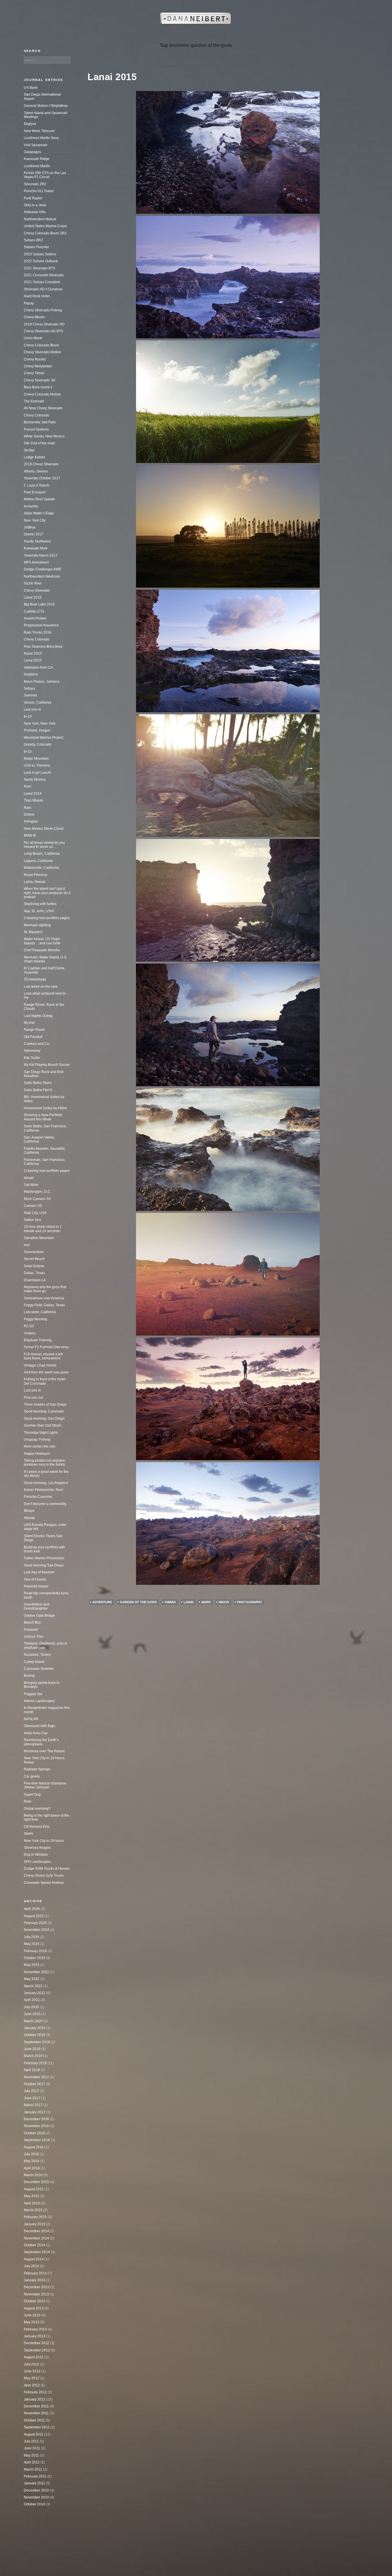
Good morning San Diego (44, 1565)
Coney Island (34, 1662)
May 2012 (32, 2378)
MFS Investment (36, 562)
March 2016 (33, 2175)
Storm (28, 1834)
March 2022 (33, 1986)
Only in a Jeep (35, 205)
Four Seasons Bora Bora (43, 647)
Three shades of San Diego (45, 1404)
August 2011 (34, 2434)
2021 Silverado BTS (39, 268)
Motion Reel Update (39, 499)
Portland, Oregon (37, 730)
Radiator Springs (37, 1769)
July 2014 (31, 2266)
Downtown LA (35, 1280)
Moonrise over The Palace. (45, 1751)
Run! (28, 786)
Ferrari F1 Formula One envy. (46, 1347)
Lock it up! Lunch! (37, 773)
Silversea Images (37, 1848)
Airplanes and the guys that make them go (45, 1289)
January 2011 (34, 2483)
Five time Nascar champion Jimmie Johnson (45, 1785)
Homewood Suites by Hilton (45, 1108)
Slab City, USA (35, 1213)
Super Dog (32, 1794)
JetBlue (30, 527)
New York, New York (40, 723)
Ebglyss (30, 124)
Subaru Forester (36, 247)
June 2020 (32, 2014)
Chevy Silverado (37, 591)
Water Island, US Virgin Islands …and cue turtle (42, 941)
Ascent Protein (35, 618)
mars (206, 1602)
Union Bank (33, 338)
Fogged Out (33, 1694)
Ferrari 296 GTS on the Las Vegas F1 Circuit (45, 175)
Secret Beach (34, 1259)
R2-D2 (29, 1326)
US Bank (31, 88)
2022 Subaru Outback (41, 261)
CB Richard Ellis (37, 1827)
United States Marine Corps (45, 226)
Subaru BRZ (33, 240)
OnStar (29, 450)
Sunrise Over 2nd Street (42, 1425)
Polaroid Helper (36, 1586)
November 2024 (36, 1930)
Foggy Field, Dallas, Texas (44, 1305)
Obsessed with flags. (40, 1726)
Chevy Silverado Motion (42, 352)
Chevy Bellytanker (38, 366)
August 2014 (34, 2259)
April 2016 (32, 2168)
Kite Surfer (32, 1058)
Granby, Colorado (38, 744)
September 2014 (37, 2252)
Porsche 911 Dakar (39, 191)
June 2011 (32, 2448)
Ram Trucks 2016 (38, 632)
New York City (35, 520)
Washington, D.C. (37, 1192)
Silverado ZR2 (35, 184)
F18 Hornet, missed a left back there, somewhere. (43, 1356)
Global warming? (37, 1809)
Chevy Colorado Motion (42, 394)
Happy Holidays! (37, 1454)
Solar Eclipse (34, 1266)
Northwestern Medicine (42, 576)
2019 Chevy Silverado (41, 464)
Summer (30, 695)
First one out (33, 1398)
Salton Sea (32, 1220)
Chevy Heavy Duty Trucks (44, 1875)
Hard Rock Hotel (37, 296)
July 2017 (31, 2091)
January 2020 (35, 2028)
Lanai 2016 (33, 597)
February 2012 (35, 2392)
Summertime (34, 1252)
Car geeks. (32, 1776)
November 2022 (36, 1972)
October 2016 (34, 2133)
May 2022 (32, 1979)
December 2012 (36, 2343)
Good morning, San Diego (44, 1419)
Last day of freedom (39, 1572)
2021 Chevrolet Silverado (44, 275)
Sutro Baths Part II (38, 1090)
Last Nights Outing (38, 1016)
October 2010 (34, 2504)
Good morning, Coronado (44, 1411)
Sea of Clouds (35, 1579)
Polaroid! (31, 1630)
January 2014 (35, 2280)
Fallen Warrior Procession (44, 1558)
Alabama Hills (35, 212)
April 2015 (32, 2203)
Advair (29, 1178)
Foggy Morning (36, 1319)
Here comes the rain (40, 1446)
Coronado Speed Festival (44, 1883)
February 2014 (35, 2273)
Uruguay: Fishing (37, 1440)
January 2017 (35, 2112)
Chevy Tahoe (34, 373)
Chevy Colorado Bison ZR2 (45, 233)
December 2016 (36, 2119)
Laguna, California (38, 861)
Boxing (29, 1676)
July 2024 (31, 1937)
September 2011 (37, 2427)
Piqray (29, 303)
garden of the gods (138, 1602)
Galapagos (32, 152)
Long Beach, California (42, 854)
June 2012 (32, 2371)
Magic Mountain (36, 759)
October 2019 (34, 2035)
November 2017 (36, 2077)
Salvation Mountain (39, 1238)
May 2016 (32, 2161)
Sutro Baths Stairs (38, 1083)
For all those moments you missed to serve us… (44, 845)
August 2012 (34, 2357)
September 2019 (37, 2042)
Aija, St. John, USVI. (39, 911)
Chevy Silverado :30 (40, 380)
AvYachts (31, 506)
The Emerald (34, 401)
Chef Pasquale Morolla (42, 950)
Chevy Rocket (35, 359)
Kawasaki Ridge (37, 159)
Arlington (31, 821)
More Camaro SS (37, 1199)
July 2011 (31, 2441)
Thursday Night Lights (41, 1433)
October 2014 (34, 2245)
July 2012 (31, 2364)
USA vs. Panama (37, 765)
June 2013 (32, 2315)
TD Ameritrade (35, 979)
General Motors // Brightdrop (46, 106)
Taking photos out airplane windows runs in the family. (45, 1462)
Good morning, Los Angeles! (46, 1483)
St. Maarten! (33, 932)
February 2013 (35, 2329)
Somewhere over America (44, 1298)
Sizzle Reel (33, 583)
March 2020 (33, 2021)
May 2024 (32, 1944)
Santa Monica (35, 779)
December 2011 (36, 2406)
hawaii (170, 1602)
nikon (224, 1602)
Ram (28, 808)
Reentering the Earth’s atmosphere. (41, 1742)
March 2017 (33, 2105)
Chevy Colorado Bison (41, 345)
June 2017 (32, 2098)
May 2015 (32, 2196)
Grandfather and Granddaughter (37, 1606)
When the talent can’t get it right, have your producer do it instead (47, 893)
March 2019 (33, 2056)
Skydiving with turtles (40, 904)
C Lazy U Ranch (37, 485)
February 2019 (35, 2063)
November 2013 (36, 2294)
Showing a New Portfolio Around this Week (43, 1117)
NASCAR (31, 1719)
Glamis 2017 (34, 534)
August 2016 (34, 2147)
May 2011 (31, 2455)
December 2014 (36, 2231)
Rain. (28, 1801)
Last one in (32, 709)
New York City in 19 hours (44, 1841)
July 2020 (31, 2007)
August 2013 (34, 2308)
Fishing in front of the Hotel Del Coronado (45, 1381)
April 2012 (32, 2385)
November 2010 (36, 2497)
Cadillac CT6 (34, 611)
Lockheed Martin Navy (41, 138)
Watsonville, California (41, 868)
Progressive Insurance (41, 625)
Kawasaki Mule (36, 548)
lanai (189, 1602)
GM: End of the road (39, 443)
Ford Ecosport (35, 492)
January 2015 (35, 2224)
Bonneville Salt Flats (40, 422)
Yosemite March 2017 (41, 555)
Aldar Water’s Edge (39, 513)
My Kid (29, 1023)
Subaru (30, 688)
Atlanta (29, 1518)
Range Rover (34, 1030)
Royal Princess (36, 875)
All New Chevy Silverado (43, 408)
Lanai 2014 (33, 794)
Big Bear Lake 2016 (39, 604)
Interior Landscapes (39, 1701)
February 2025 (35, 1923)
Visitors (30, 1333)
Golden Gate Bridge (39, 1616)
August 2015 (34, 2189)
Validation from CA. (39, 667)
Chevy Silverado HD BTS (43, 331)
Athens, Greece (36, 471)
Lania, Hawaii (35, 882)
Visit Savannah (36, 145)
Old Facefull (33, 1037)
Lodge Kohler (34, 457)
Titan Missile (34, 800)
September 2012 (37, 2350)
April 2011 (32, 2462)
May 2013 (32, 2322)
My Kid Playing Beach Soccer (47, 1065)
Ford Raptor (33, 198)
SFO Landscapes (37, 1862)
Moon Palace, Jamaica (42, 682)
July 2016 (31, 2154)
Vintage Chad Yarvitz (40, 1365)
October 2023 (34, 1958)
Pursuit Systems (36, 429)
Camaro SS (33, 1206)
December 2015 (36, 2182)
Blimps (29, 1511)
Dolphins (31, 674)
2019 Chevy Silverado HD (44, 324)
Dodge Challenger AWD (43, 569)
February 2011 (35, 2476)
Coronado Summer (39, 1669)
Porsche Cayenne (38, 1497)
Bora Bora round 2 (38, 387)
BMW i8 (30, 835)
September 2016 (37, 2140)
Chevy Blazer (34, 317)
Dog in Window (36, 1855)
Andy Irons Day (36, 1733)
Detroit (29, 815)
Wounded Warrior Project (43, 738)
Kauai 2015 (33, 653)
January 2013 (35, 2336)
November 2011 (36, 2413)
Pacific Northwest (37, 541)
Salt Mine (31, 1185)
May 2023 (32, 1965)
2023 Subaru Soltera (40, 254)
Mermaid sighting (37, 925)
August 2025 (34, 1916)
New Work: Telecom (39, 131)
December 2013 (36, 2287)
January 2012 (35, 2399)
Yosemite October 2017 (42, 478)
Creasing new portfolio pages (47, 918)
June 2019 (32, 2049)
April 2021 (32, 2000)
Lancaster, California (40, 1312)
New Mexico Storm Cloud (44, 829)
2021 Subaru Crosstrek (42, 282)
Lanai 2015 (112, 77)
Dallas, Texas (34, 1273)
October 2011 (34, 2420)
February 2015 (35, 2217)
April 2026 (32, 1909)
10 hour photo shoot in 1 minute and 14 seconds (43, 1229)
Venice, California (38, 703)
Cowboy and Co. (37, 1044)
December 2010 (36, 2490)
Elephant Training (38, 1340)
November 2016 (36, 2126)
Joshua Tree (34, 1637)
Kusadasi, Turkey (37, 1655)
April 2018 (32, 2070)
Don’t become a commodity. (45, 1504)
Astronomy (32, 1051)
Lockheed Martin (37, 166)
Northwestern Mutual (40, 219)
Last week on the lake (41, 987)
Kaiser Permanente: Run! (43, 1490)
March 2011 (33, 2469)
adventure (102, 1602)
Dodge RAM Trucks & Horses (47, 1869)
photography (250, 1602)
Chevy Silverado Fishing (43, 310)
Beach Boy (32, 1622)
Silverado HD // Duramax (43, 289)
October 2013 (34, 2301)
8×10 (28, 717)
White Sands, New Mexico (44, 436)
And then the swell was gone (46, 1372)
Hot (27, 1245)
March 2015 (33, 2210)
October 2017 (34, 2084)
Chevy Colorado (37, 415)
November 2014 (36, 2238)
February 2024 (35, 1951)
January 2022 (35, 1993)
